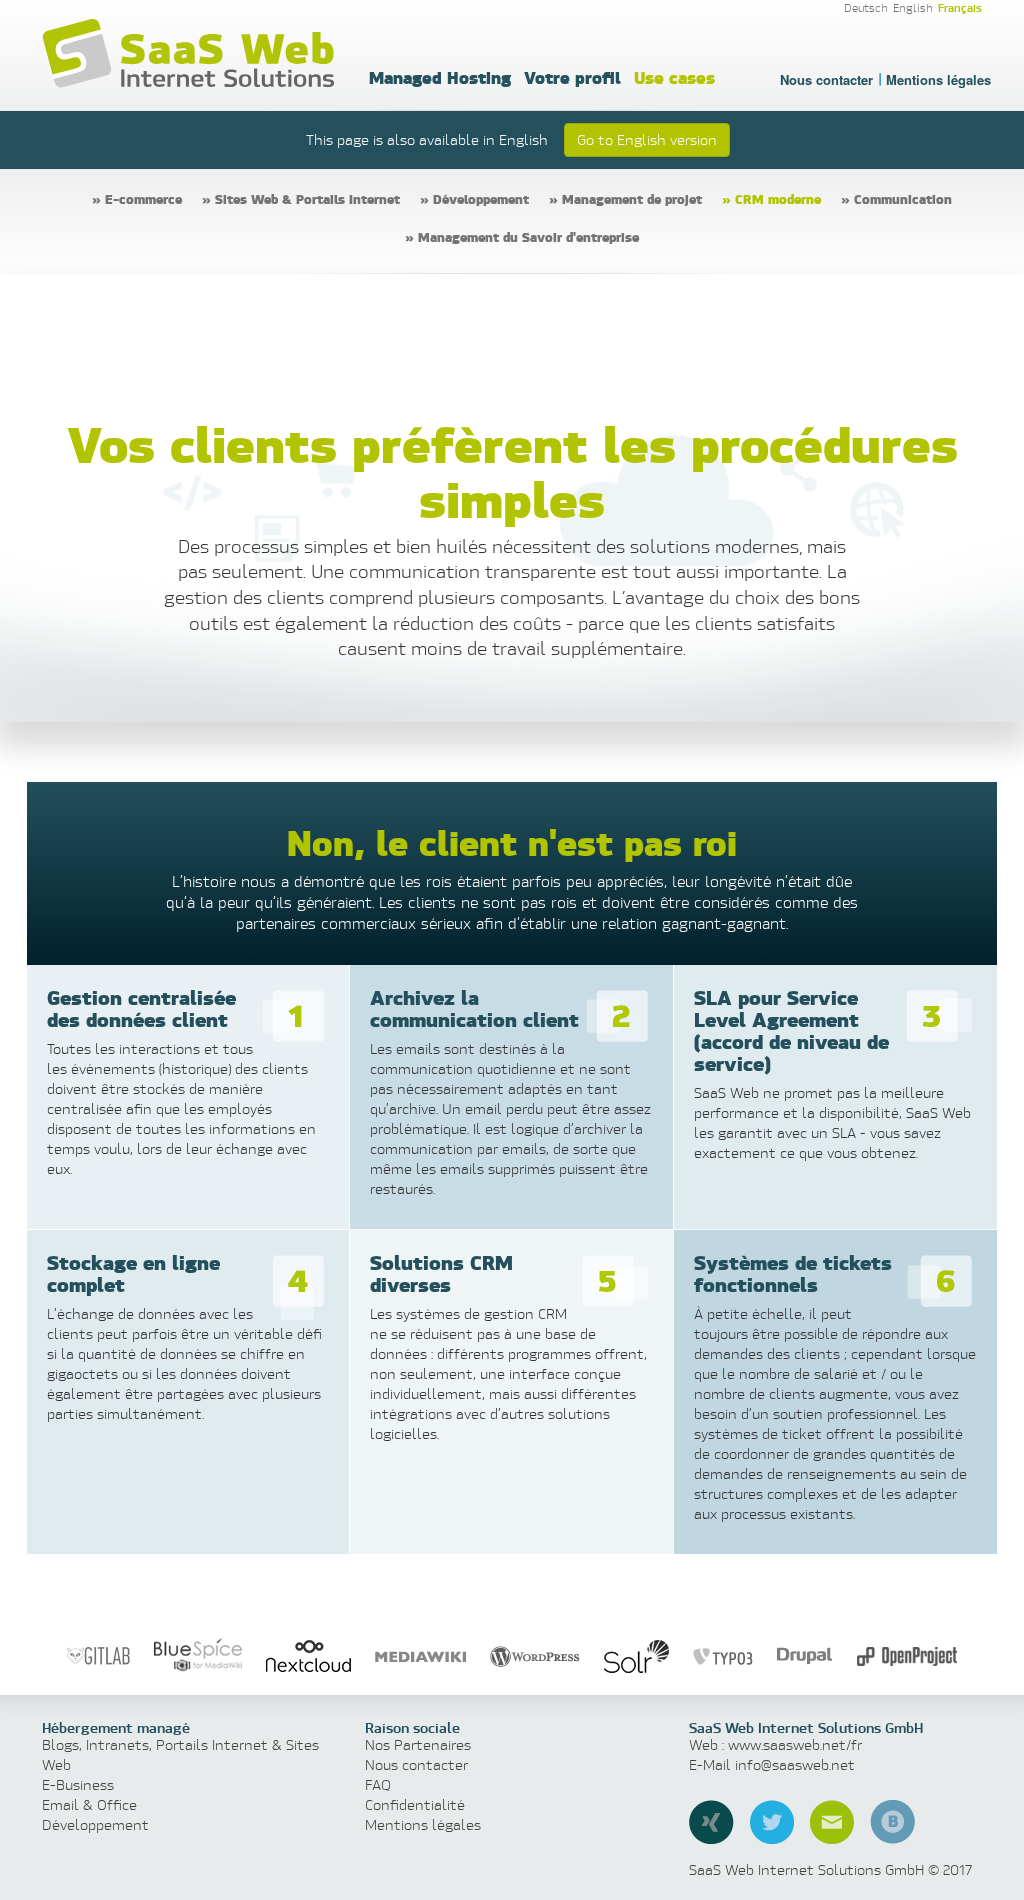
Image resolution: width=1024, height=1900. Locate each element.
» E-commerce (137, 198)
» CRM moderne (771, 198)
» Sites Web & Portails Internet (301, 198)
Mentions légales (938, 79)
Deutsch (866, 8)
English (913, 8)
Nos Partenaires (418, 1744)
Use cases (674, 76)
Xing (711, 1822)
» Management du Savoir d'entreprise (522, 236)
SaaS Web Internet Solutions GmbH (192, 54)
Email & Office (89, 1804)
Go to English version (647, 139)
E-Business (78, 1784)
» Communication (896, 198)
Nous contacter (826, 79)
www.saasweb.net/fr (795, 1744)
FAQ (378, 1784)
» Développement (474, 198)
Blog (892, 1822)
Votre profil (572, 76)
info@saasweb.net (795, 1764)
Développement (95, 1824)
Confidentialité (415, 1804)
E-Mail (832, 1822)
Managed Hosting (440, 76)
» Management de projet (625, 198)
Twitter (772, 1822)
